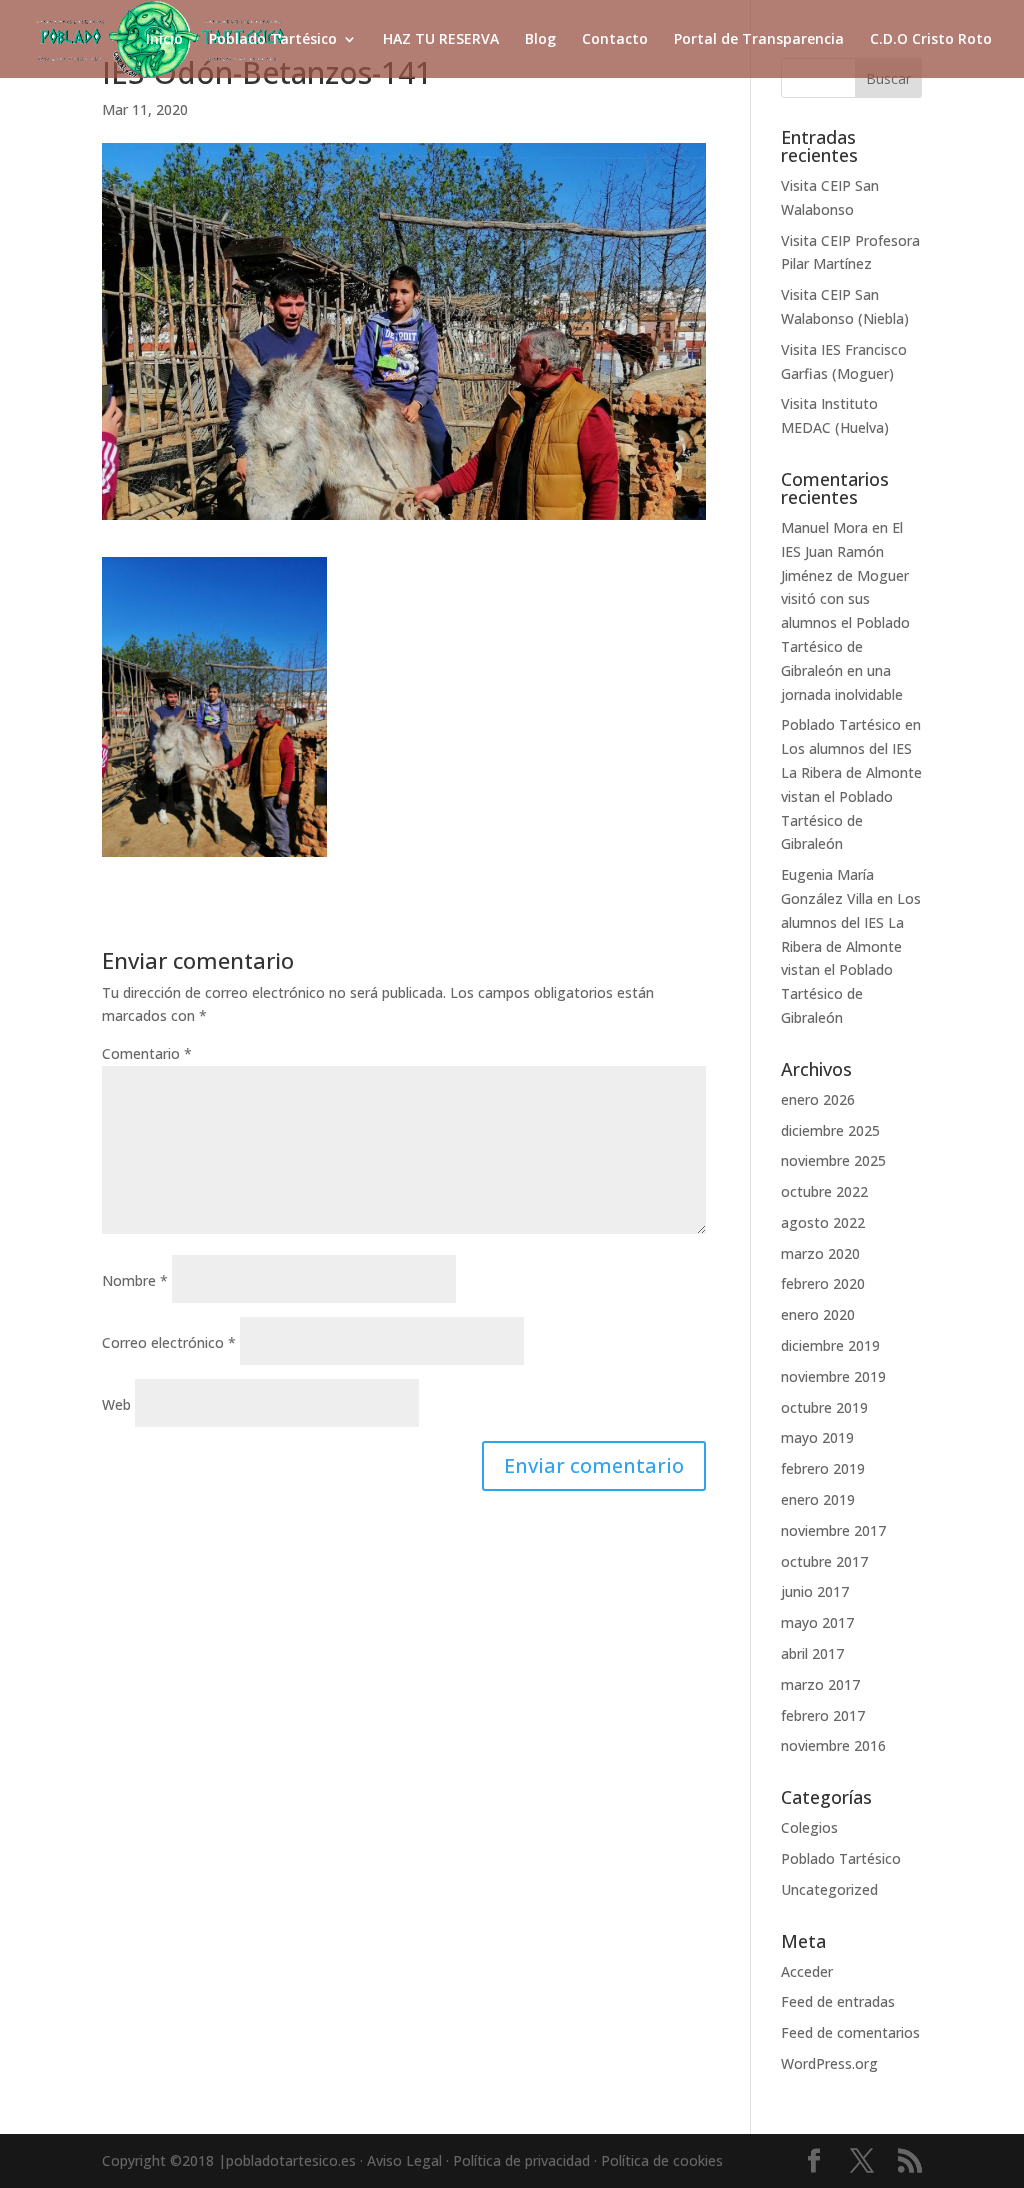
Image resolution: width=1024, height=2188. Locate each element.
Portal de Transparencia (759, 40)
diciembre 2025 (830, 1130)
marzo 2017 (820, 1684)
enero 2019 (818, 1499)
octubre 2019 (824, 1407)
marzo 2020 (820, 1253)
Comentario (147, 1053)
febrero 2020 (823, 1283)
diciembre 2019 (830, 1345)
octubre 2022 (824, 1191)
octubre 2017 (824, 1561)
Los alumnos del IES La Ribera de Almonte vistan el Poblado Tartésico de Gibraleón (851, 796)
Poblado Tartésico (273, 40)
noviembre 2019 (833, 1376)
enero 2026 (818, 1099)
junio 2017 (815, 1591)
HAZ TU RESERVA (441, 40)
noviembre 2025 (833, 1160)
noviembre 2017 (833, 1530)
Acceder (807, 1971)
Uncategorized (829, 1889)
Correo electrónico (169, 1342)
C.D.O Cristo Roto (931, 40)
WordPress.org (829, 2063)
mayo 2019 (817, 1437)
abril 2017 (812, 1653)
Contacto (615, 40)
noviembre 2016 (833, 1745)
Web (116, 1404)
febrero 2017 (823, 1715)
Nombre (135, 1280)
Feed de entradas (838, 2001)
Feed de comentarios (850, 2032)
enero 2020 (818, 1314)
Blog (540, 40)
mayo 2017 (817, 1622)
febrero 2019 (823, 1468)
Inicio (164, 40)
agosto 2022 (823, 1222)
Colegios (809, 1827)
